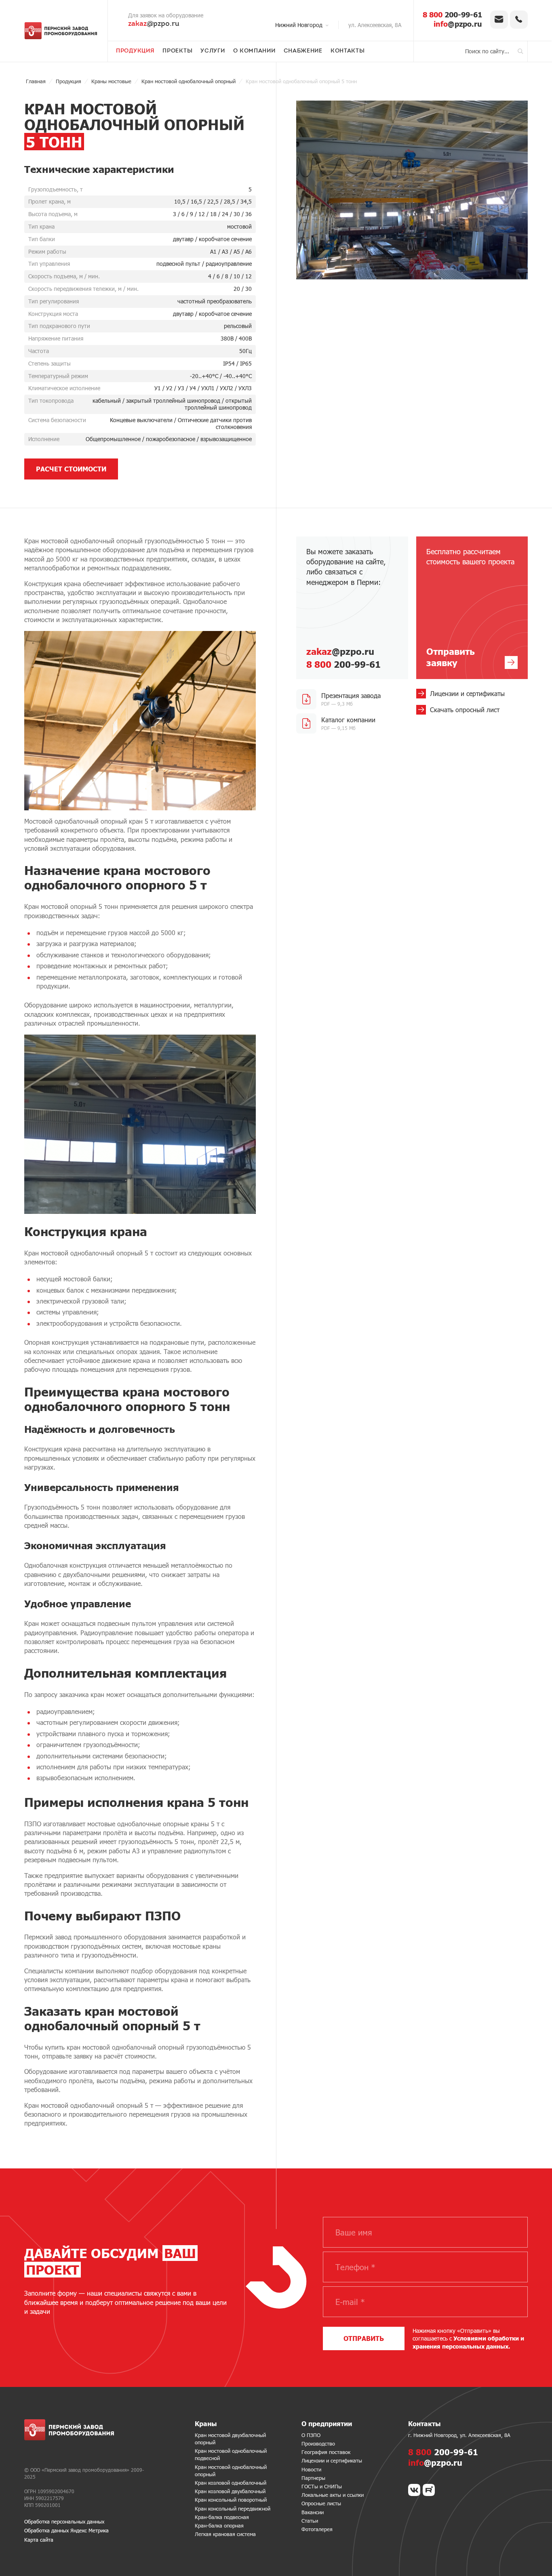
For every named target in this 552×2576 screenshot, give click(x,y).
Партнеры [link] (313, 2478)
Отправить (364, 2338)
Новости (311, 2469)
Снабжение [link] (303, 51)
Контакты (348, 51)
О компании (254, 51)
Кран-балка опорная (219, 2526)
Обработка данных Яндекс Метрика (66, 2530)
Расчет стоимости (71, 469)
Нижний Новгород (299, 25)
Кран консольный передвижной (233, 2509)
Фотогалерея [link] (317, 2529)
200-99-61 (452, 15)
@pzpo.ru (154, 24)
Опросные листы (321, 2503)
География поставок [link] (326, 2452)
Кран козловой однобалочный (231, 2483)
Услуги (213, 51)
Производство (318, 2444)
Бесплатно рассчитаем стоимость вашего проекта (470, 608)
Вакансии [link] (313, 2512)
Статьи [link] (310, 2521)
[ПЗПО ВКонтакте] (414, 2490)
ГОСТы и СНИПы (322, 2486)
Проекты (177, 51)
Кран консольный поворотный (231, 2500)
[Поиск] (520, 51)
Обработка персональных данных (64, 2521)
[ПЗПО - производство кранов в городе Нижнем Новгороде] (61, 31)
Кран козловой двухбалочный (230, 2491)
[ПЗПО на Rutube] (429, 2490)
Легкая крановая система (225, 2534)
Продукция (135, 51)
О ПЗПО (311, 2435)
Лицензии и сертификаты (332, 2460)
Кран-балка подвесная (222, 2517)
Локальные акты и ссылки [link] (333, 2495)
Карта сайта (39, 2540)
